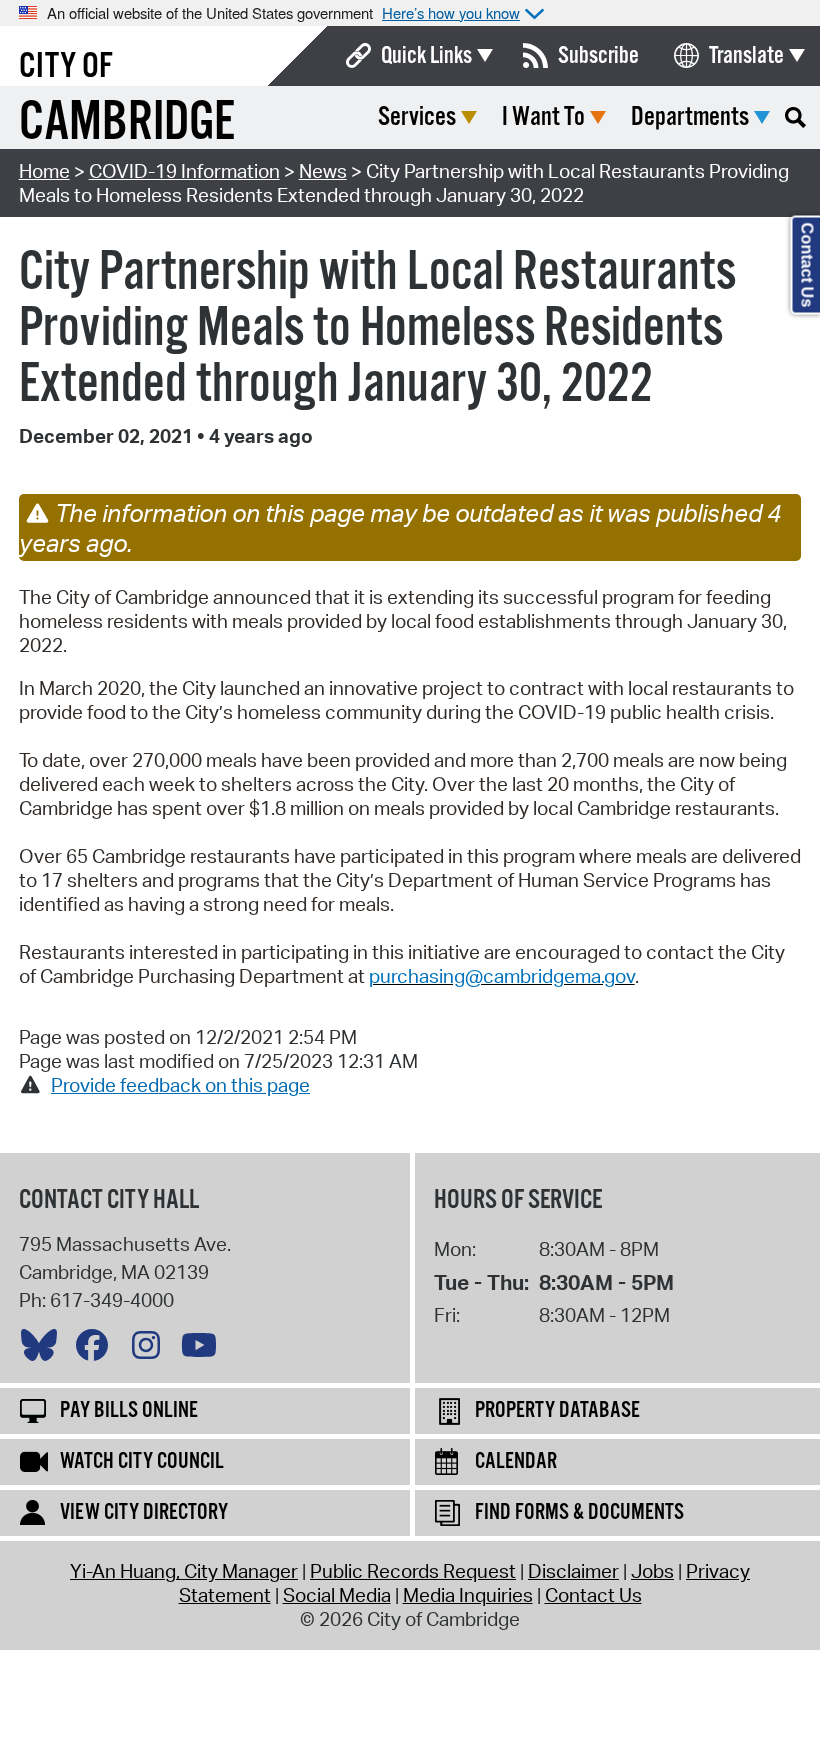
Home (44, 171)
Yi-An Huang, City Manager (184, 1571)
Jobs (652, 1571)
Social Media (337, 1595)
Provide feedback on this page (180, 1085)
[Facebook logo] (97, 1350)
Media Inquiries (468, 1595)
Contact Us (593, 1595)
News (323, 171)
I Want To (543, 117)
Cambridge (127, 123)
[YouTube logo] (204, 1350)
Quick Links (426, 56)
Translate (746, 56)
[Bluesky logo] (44, 1350)
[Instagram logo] (151, 1350)
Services (417, 117)
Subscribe (598, 56)
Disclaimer (573, 1571)
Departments (690, 117)
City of (66, 67)
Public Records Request (413, 1571)
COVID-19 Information (184, 171)
